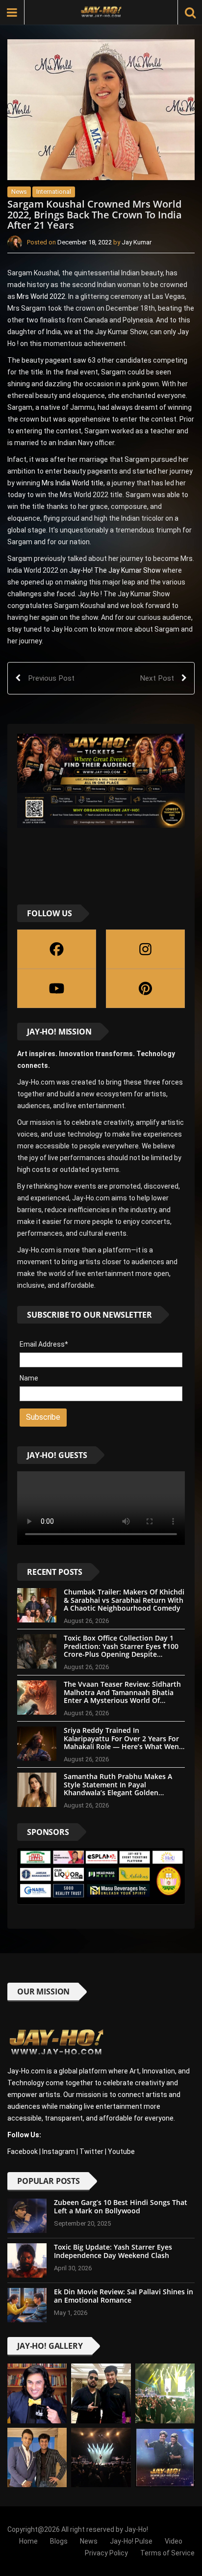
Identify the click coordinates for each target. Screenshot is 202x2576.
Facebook (23, 2151)
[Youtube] (57, 988)
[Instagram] (145, 949)
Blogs (59, 2541)
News (19, 192)
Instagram (59, 2151)
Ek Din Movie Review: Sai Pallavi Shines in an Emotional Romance (124, 2296)
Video (174, 2541)
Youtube (121, 2151)
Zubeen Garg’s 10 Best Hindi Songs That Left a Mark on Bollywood (121, 2206)
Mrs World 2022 (41, 296)
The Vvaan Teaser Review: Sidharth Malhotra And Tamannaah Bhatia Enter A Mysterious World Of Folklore (122, 1696)
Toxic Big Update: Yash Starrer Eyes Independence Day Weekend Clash (113, 2251)
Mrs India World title (73, 483)
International (54, 192)
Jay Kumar (137, 242)
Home (28, 2541)
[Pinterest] (145, 988)
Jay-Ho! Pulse (131, 2541)
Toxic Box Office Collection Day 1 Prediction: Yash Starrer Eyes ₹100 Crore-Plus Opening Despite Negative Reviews (121, 1650)
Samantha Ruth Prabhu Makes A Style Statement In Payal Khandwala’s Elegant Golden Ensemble (118, 1789)
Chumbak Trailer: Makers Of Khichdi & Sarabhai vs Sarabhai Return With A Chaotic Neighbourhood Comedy (124, 1600)
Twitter (91, 2151)
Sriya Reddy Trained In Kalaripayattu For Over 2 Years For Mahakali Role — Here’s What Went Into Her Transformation (123, 1742)
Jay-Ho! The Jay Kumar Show (115, 570)
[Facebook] (57, 949)
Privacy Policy (106, 2553)
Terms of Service (167, 2553)
